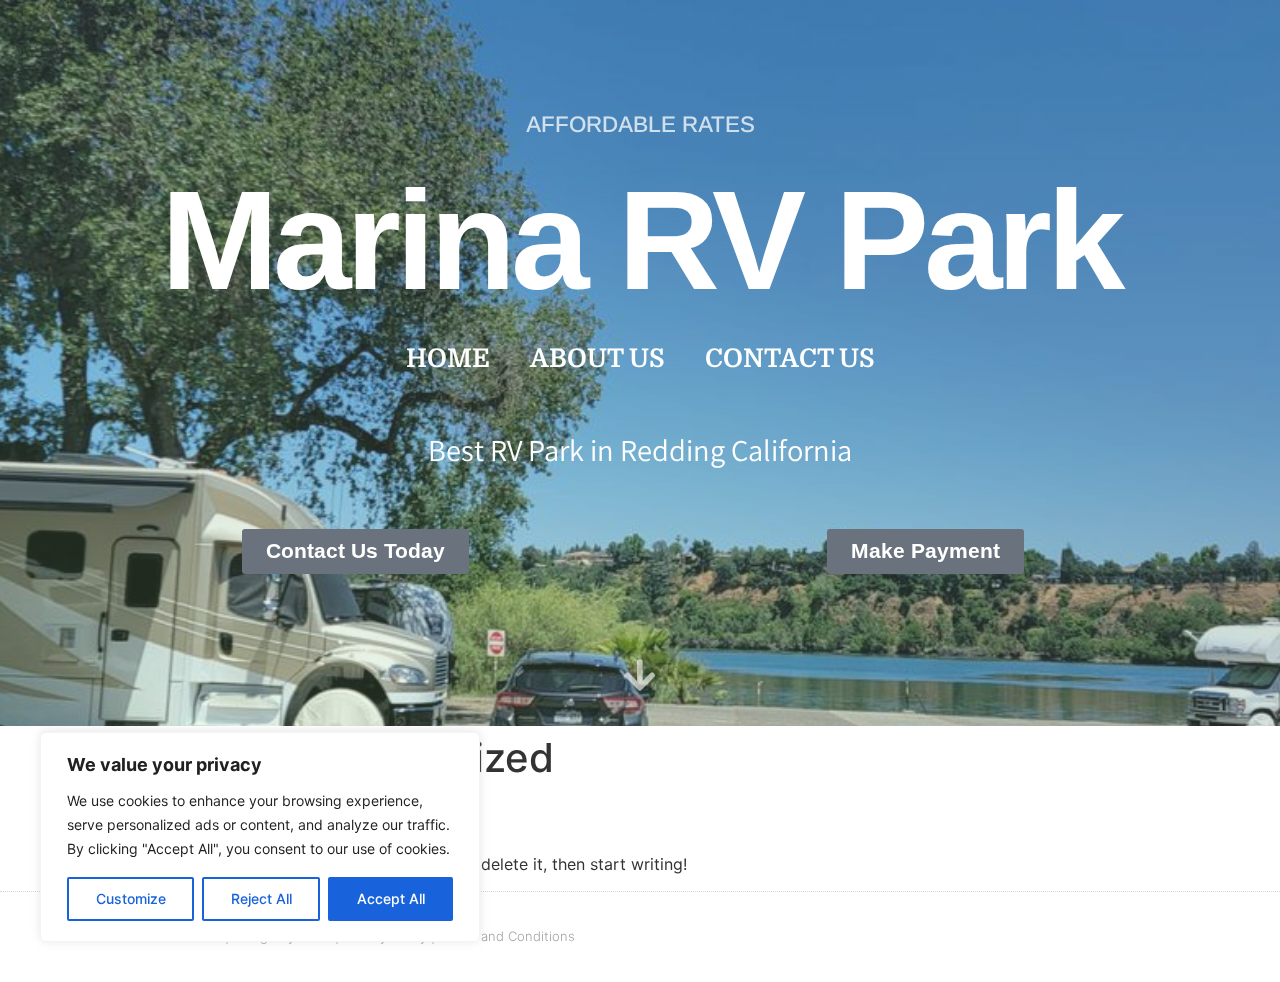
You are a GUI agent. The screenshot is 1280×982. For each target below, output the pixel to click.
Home (448, 358)
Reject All (261, 898)
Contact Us (790, 358)
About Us (597, 358)
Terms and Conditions (507, 936)
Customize (131, 898)
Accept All (391, 898)
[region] (260, 837)
